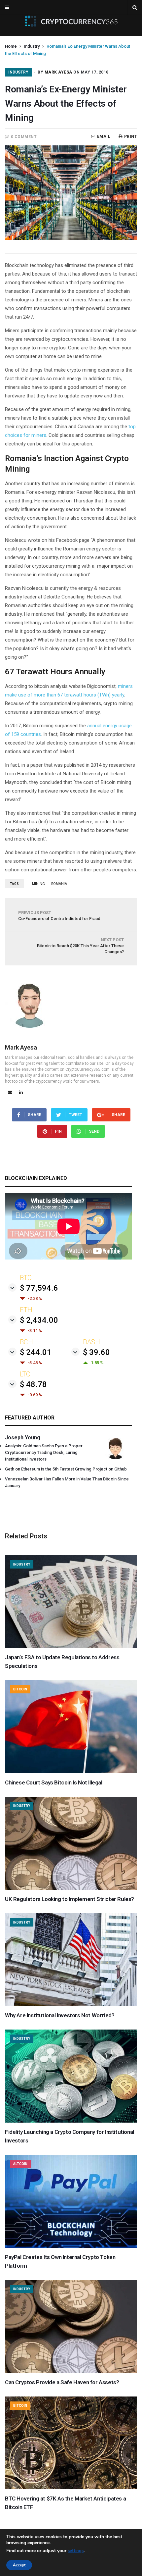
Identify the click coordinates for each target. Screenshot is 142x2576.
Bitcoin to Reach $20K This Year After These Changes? (80, 946)
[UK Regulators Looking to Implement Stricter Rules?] (71, 1888)
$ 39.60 (96, 1352)
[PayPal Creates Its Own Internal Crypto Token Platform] (71, 2246)
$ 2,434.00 (39, 1320)
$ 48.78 (33, 1384)
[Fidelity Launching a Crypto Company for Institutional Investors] (71, 2121)
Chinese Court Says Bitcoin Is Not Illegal (54, 1782)
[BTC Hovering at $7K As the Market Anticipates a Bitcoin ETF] (71, 2488)
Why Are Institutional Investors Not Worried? (60, 2015)
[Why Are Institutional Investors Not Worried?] (71, 2004)
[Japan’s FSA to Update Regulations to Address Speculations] (71, 1646)
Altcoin (20, 2164)
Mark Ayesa (58, 72)
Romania (59, 884)
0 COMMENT (24, 137)
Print (131, 136)
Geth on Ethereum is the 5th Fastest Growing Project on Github (66, 1469)
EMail (104, 136)
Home (11, 46)
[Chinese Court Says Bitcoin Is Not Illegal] (71, 1772)
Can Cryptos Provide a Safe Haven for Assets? (62, 2382)
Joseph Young (23, 1438)
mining (38, 884)
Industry (32, 46)
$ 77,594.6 (39, 1288)
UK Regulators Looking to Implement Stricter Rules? (70, 1899)
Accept (19, 2565)
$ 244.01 (36, 1352)
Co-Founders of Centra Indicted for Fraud (59, 916)
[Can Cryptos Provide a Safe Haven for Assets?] (71, 2371)
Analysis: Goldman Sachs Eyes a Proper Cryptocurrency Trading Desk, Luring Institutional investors (44, 1452)
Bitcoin (20, 1689)
